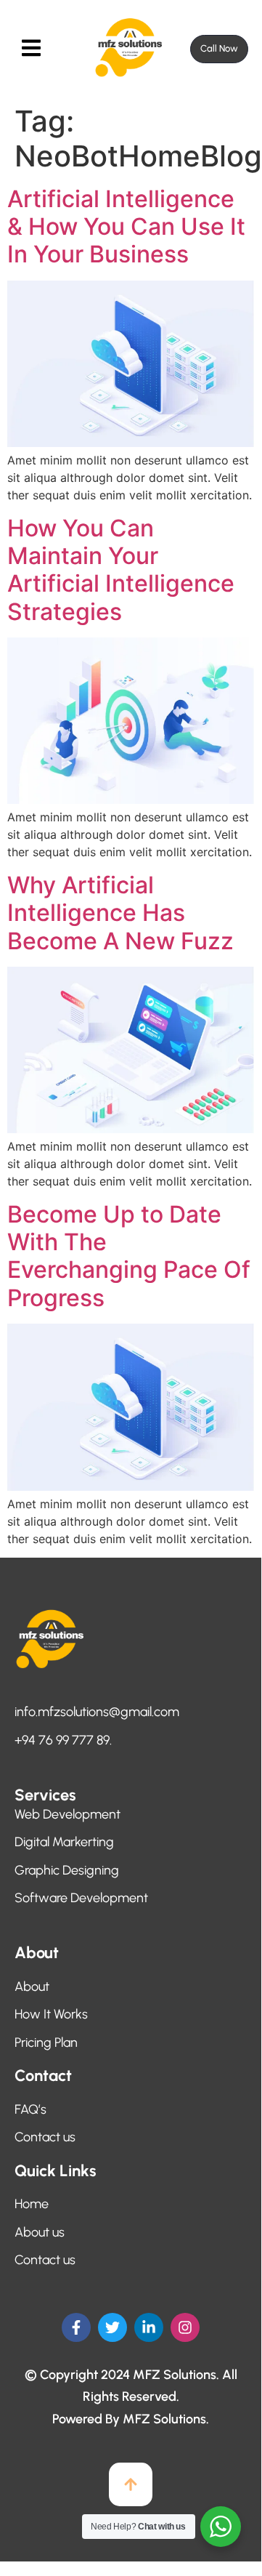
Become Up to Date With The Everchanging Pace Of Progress (129, 1256)
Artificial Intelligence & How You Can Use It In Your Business (126, 227)
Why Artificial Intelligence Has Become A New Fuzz (120, 913)
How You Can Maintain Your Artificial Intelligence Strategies (121, 570)
